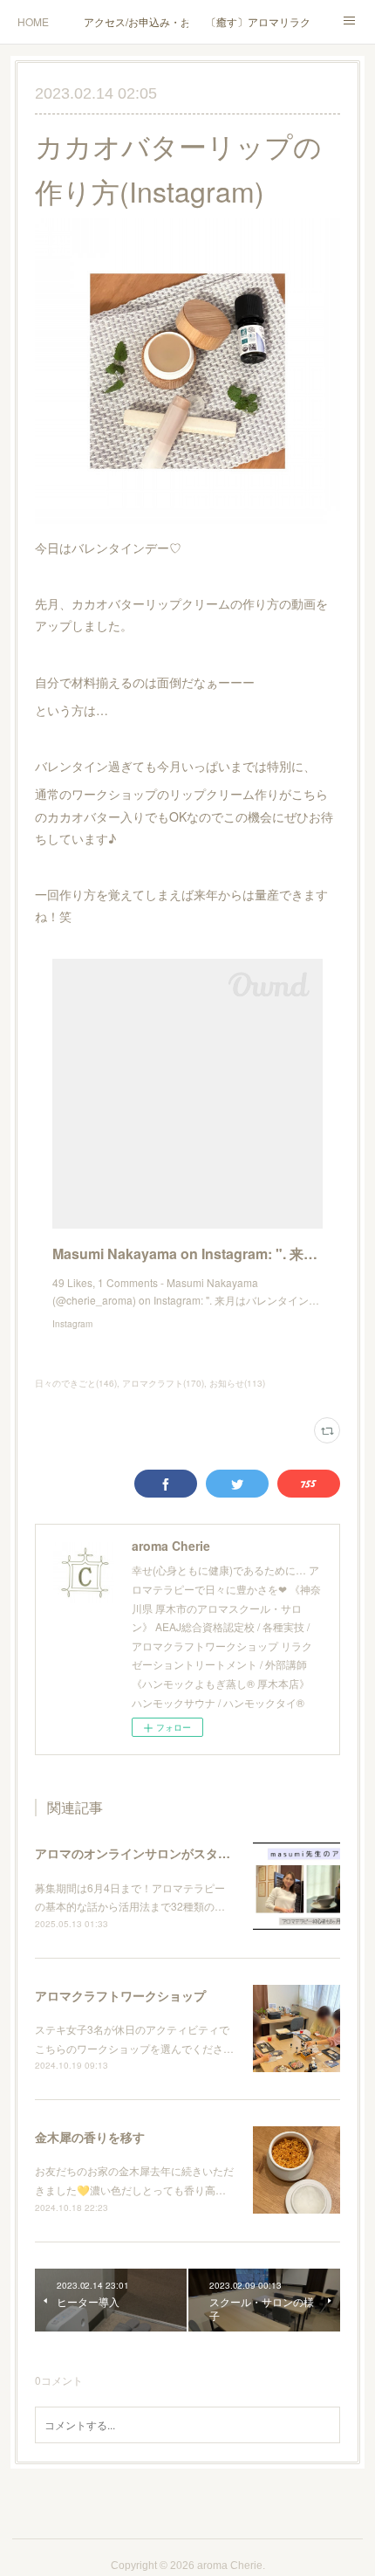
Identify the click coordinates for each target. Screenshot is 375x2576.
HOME (33, 21)
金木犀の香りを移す (90, 2137)
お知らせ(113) (237, 1383)
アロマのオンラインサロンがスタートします (157, 1853)
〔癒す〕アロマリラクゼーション (258, 21)
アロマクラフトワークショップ (120, 1995)
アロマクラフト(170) (163, 1383)
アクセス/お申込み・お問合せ (136, 21)
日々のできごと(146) (76, 1383)
